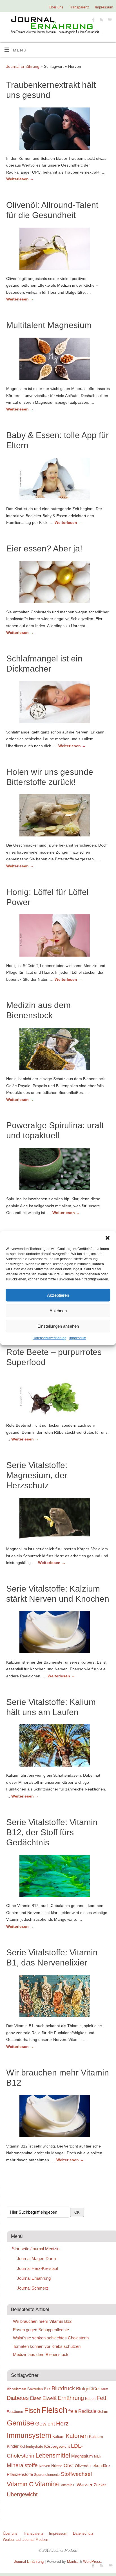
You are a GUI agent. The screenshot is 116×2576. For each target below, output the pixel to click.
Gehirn (103, 2412)
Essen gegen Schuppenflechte (41, 2330)
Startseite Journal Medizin (36, 2249)
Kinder (13, 2446)
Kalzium (96, 2436)
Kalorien (77, 2436)
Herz (62, 2424)
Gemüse (20, 2423)
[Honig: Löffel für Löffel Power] (58, 937)
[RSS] (101, 20)
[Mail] (109, 20)
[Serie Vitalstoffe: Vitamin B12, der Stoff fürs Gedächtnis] (58, 1877)
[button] (108, 1238)
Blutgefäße (87, 2389)
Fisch (32, 2411)
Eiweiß (50, 2398)
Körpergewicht (57, 2446)
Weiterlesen (20, 179)
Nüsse (57, 2466)
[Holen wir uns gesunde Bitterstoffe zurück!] (58, 816)
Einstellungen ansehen (58, 1326)
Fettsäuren (15, 2412)
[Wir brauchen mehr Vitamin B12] (58, 2117)
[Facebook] (93, 20)
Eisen (36, 2398)
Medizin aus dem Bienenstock (41, 2354)
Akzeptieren (58, 1295)
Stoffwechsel (76, 2474)
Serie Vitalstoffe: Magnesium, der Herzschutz (37, 1475)
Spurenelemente (47, 2475)
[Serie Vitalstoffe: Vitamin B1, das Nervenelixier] (58, 1997)
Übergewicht (22, 2494)
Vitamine (47, 2484)
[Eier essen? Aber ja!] (58, 583)
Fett (101, 2398)
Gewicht (45, 2424)
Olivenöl (82, 2466)
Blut (47, 2389)
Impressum (78, 1338)
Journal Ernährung (23, 66)
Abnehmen (16, 2389)
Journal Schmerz (33, 2288)
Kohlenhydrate (31, 2446)
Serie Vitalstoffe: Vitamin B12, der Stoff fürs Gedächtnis (52, 1832)
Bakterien (35, 2389)
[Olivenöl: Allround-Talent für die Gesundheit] (58, 250)
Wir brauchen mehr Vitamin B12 (42, 2321)
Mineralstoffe (22, 2465)
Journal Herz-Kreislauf (37, 2268)
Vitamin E (68, 2485)
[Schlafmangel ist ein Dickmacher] (58, 703)
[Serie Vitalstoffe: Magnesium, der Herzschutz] (58, 1520)
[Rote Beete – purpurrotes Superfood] (58, 1397)
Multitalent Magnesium (49, 325)
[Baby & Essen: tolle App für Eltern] (58, 480)
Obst (69, 2465)
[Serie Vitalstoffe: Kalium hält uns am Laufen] (58, 1747)
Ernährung (71, 2398)
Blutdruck (63, 2388)
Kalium (58, 2436)
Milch (98, 2456)
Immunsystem (29, 2435)
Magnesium (82, 2456)
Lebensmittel (53, 2455)
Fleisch (54, 2410)
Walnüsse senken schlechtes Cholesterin (51, 2338)
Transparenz (79, 7)
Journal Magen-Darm (36, 2259)
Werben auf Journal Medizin (25, 2540)
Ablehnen (58, 1310)
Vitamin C (20, 2484)
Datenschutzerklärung (50, 1338)
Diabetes (18, 2398)
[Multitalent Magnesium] (58, 360)
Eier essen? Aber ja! (44, 548)
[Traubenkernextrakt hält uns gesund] (58, 130)
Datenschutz (83, 2533)
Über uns (56, 7)
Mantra (73, 2562)
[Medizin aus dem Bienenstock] (58, 1050)
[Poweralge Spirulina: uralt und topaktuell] (58, 1170)
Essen (90, 2399)
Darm (104, 2389)
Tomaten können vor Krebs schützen (47, 2346)
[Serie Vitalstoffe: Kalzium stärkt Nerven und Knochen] (58, 1633)
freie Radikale (82, 2411)
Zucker (100, 2485)
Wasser (85, 2485)
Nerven (44, 2466)
